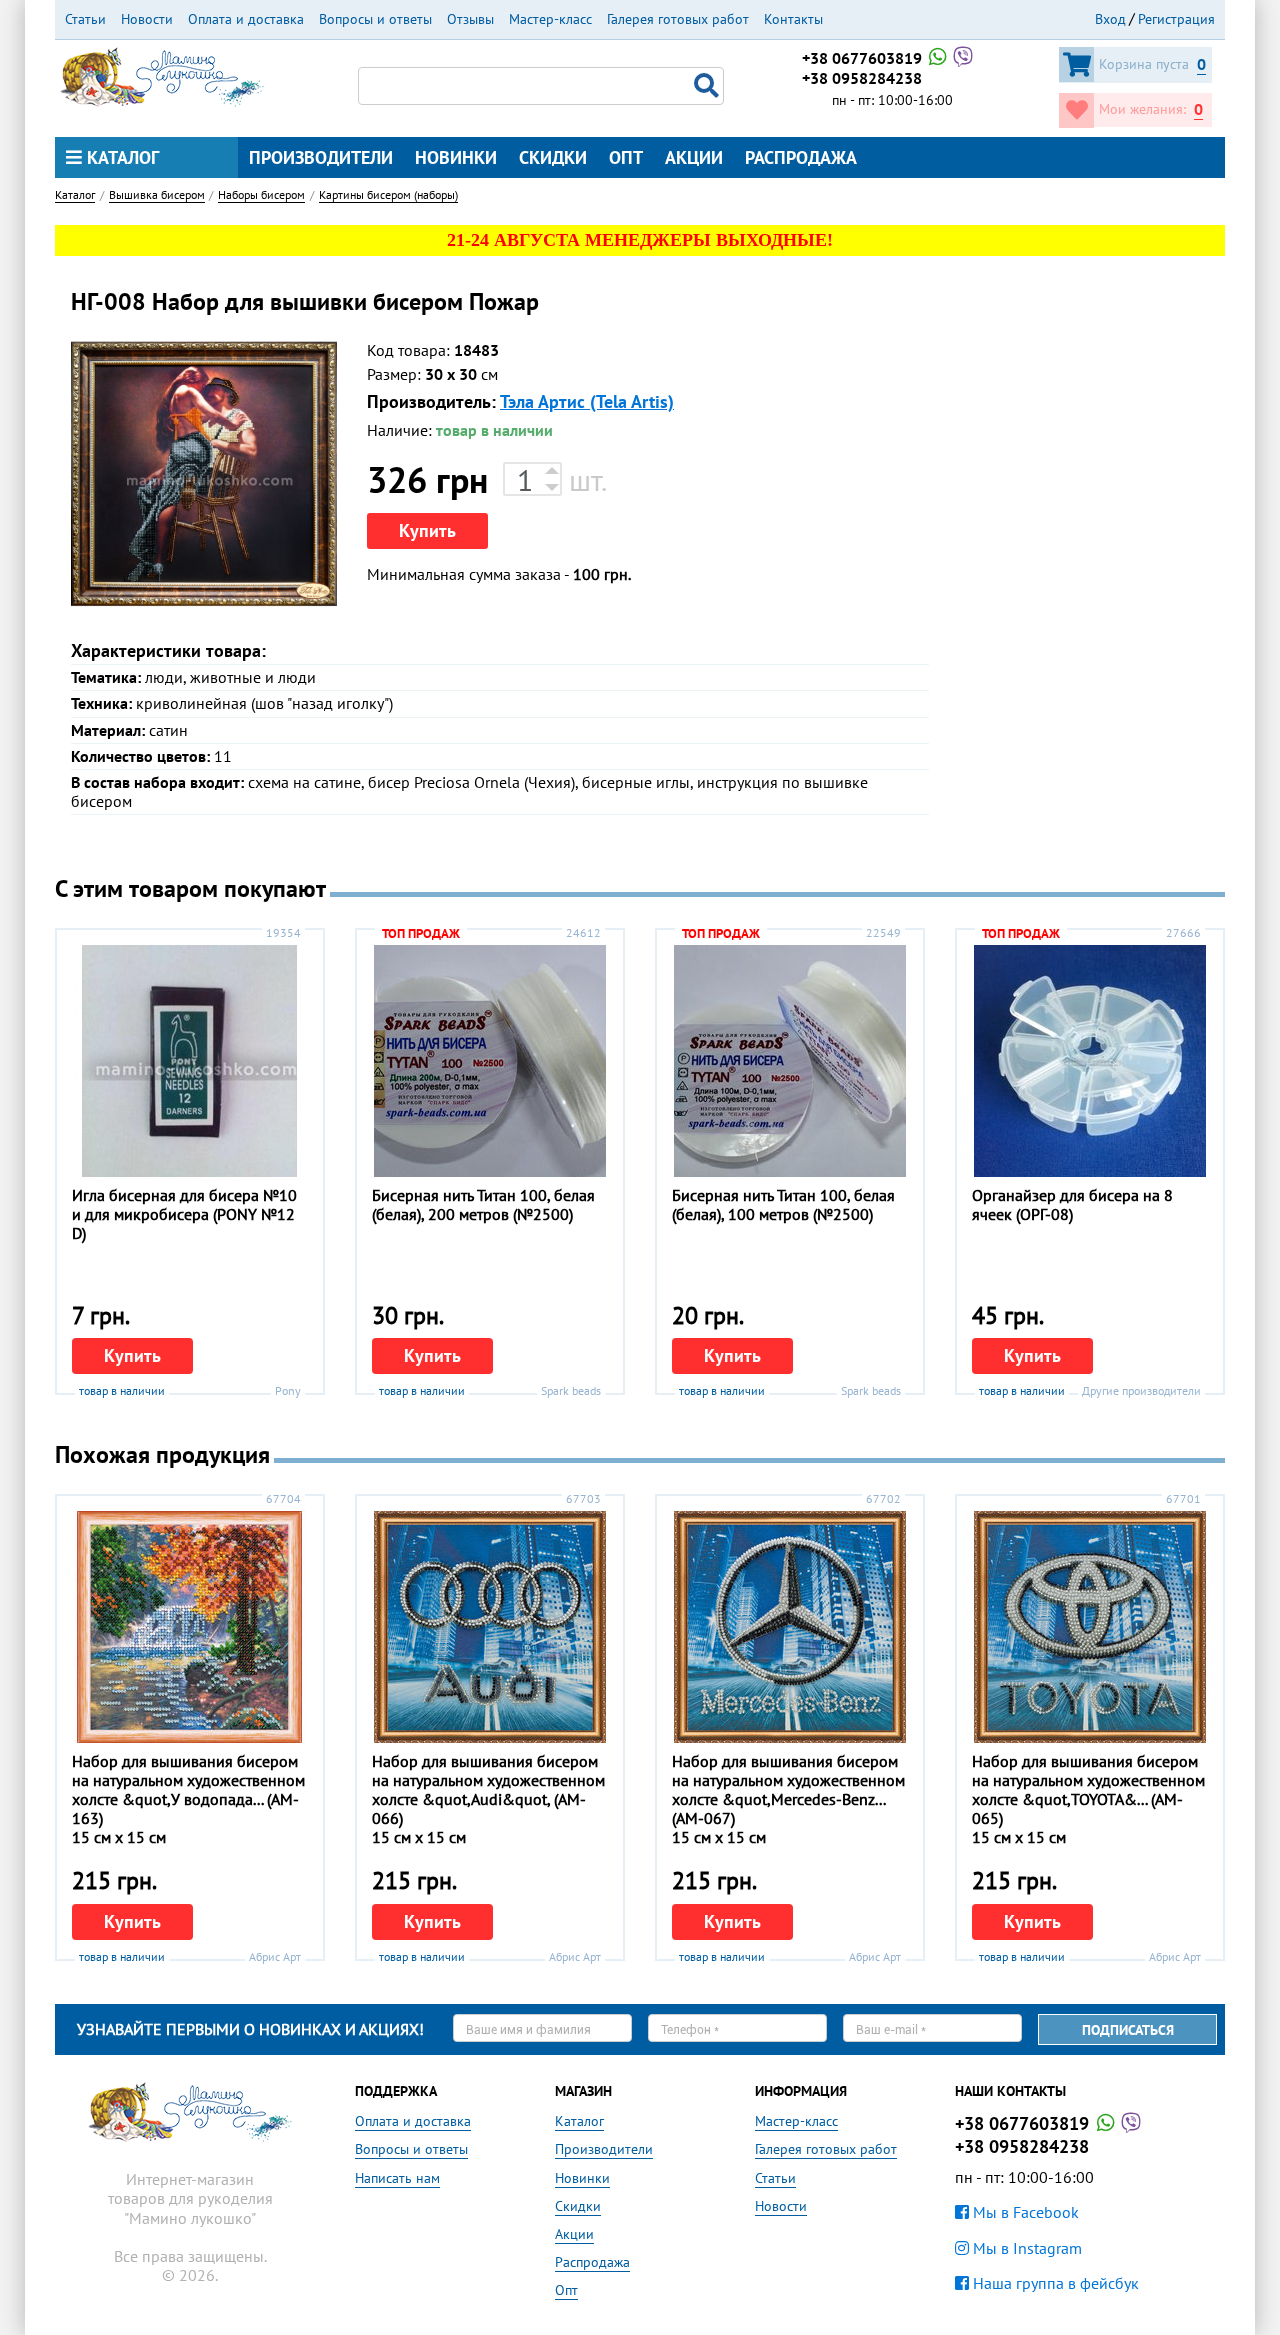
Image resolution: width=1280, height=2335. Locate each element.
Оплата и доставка (246, 19)
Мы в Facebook (1024, 2212)
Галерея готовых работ (678, 19)
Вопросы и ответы (375, 19)
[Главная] (162, 75)
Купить (427, 530)
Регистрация (1176, 19)
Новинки (456, 157)
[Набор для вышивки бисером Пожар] (204, 474)
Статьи (85, 19)
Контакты (793, 19)
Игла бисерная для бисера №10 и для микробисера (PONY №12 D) (184, 1214)
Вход (1110, 19)
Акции (694, 157)
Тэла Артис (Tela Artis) (587, 401)
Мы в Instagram (1025, 2248)
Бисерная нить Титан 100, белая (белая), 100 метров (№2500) (783, 1204)
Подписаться (1128, 2030)
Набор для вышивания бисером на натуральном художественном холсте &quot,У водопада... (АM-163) (188, 1790)
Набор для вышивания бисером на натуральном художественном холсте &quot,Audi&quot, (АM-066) (488, 1790)
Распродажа (801, 157)
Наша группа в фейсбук (1054, 2283)
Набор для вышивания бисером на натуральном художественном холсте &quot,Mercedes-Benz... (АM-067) (788, 1790)
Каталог (120, 157)
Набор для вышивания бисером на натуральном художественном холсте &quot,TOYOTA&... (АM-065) (1088, 1790)
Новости (147, 19)
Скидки (553, 157)
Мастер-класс (550, 19)
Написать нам (397, 2178)
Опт (626, 157)
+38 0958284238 (862, 78)
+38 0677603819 (864, 58)
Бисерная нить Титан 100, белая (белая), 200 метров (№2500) (483, 1204)
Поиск (709, 86)
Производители (321, 157)
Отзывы (470, 19)
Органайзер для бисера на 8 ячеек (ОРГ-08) (1072, 1204)
